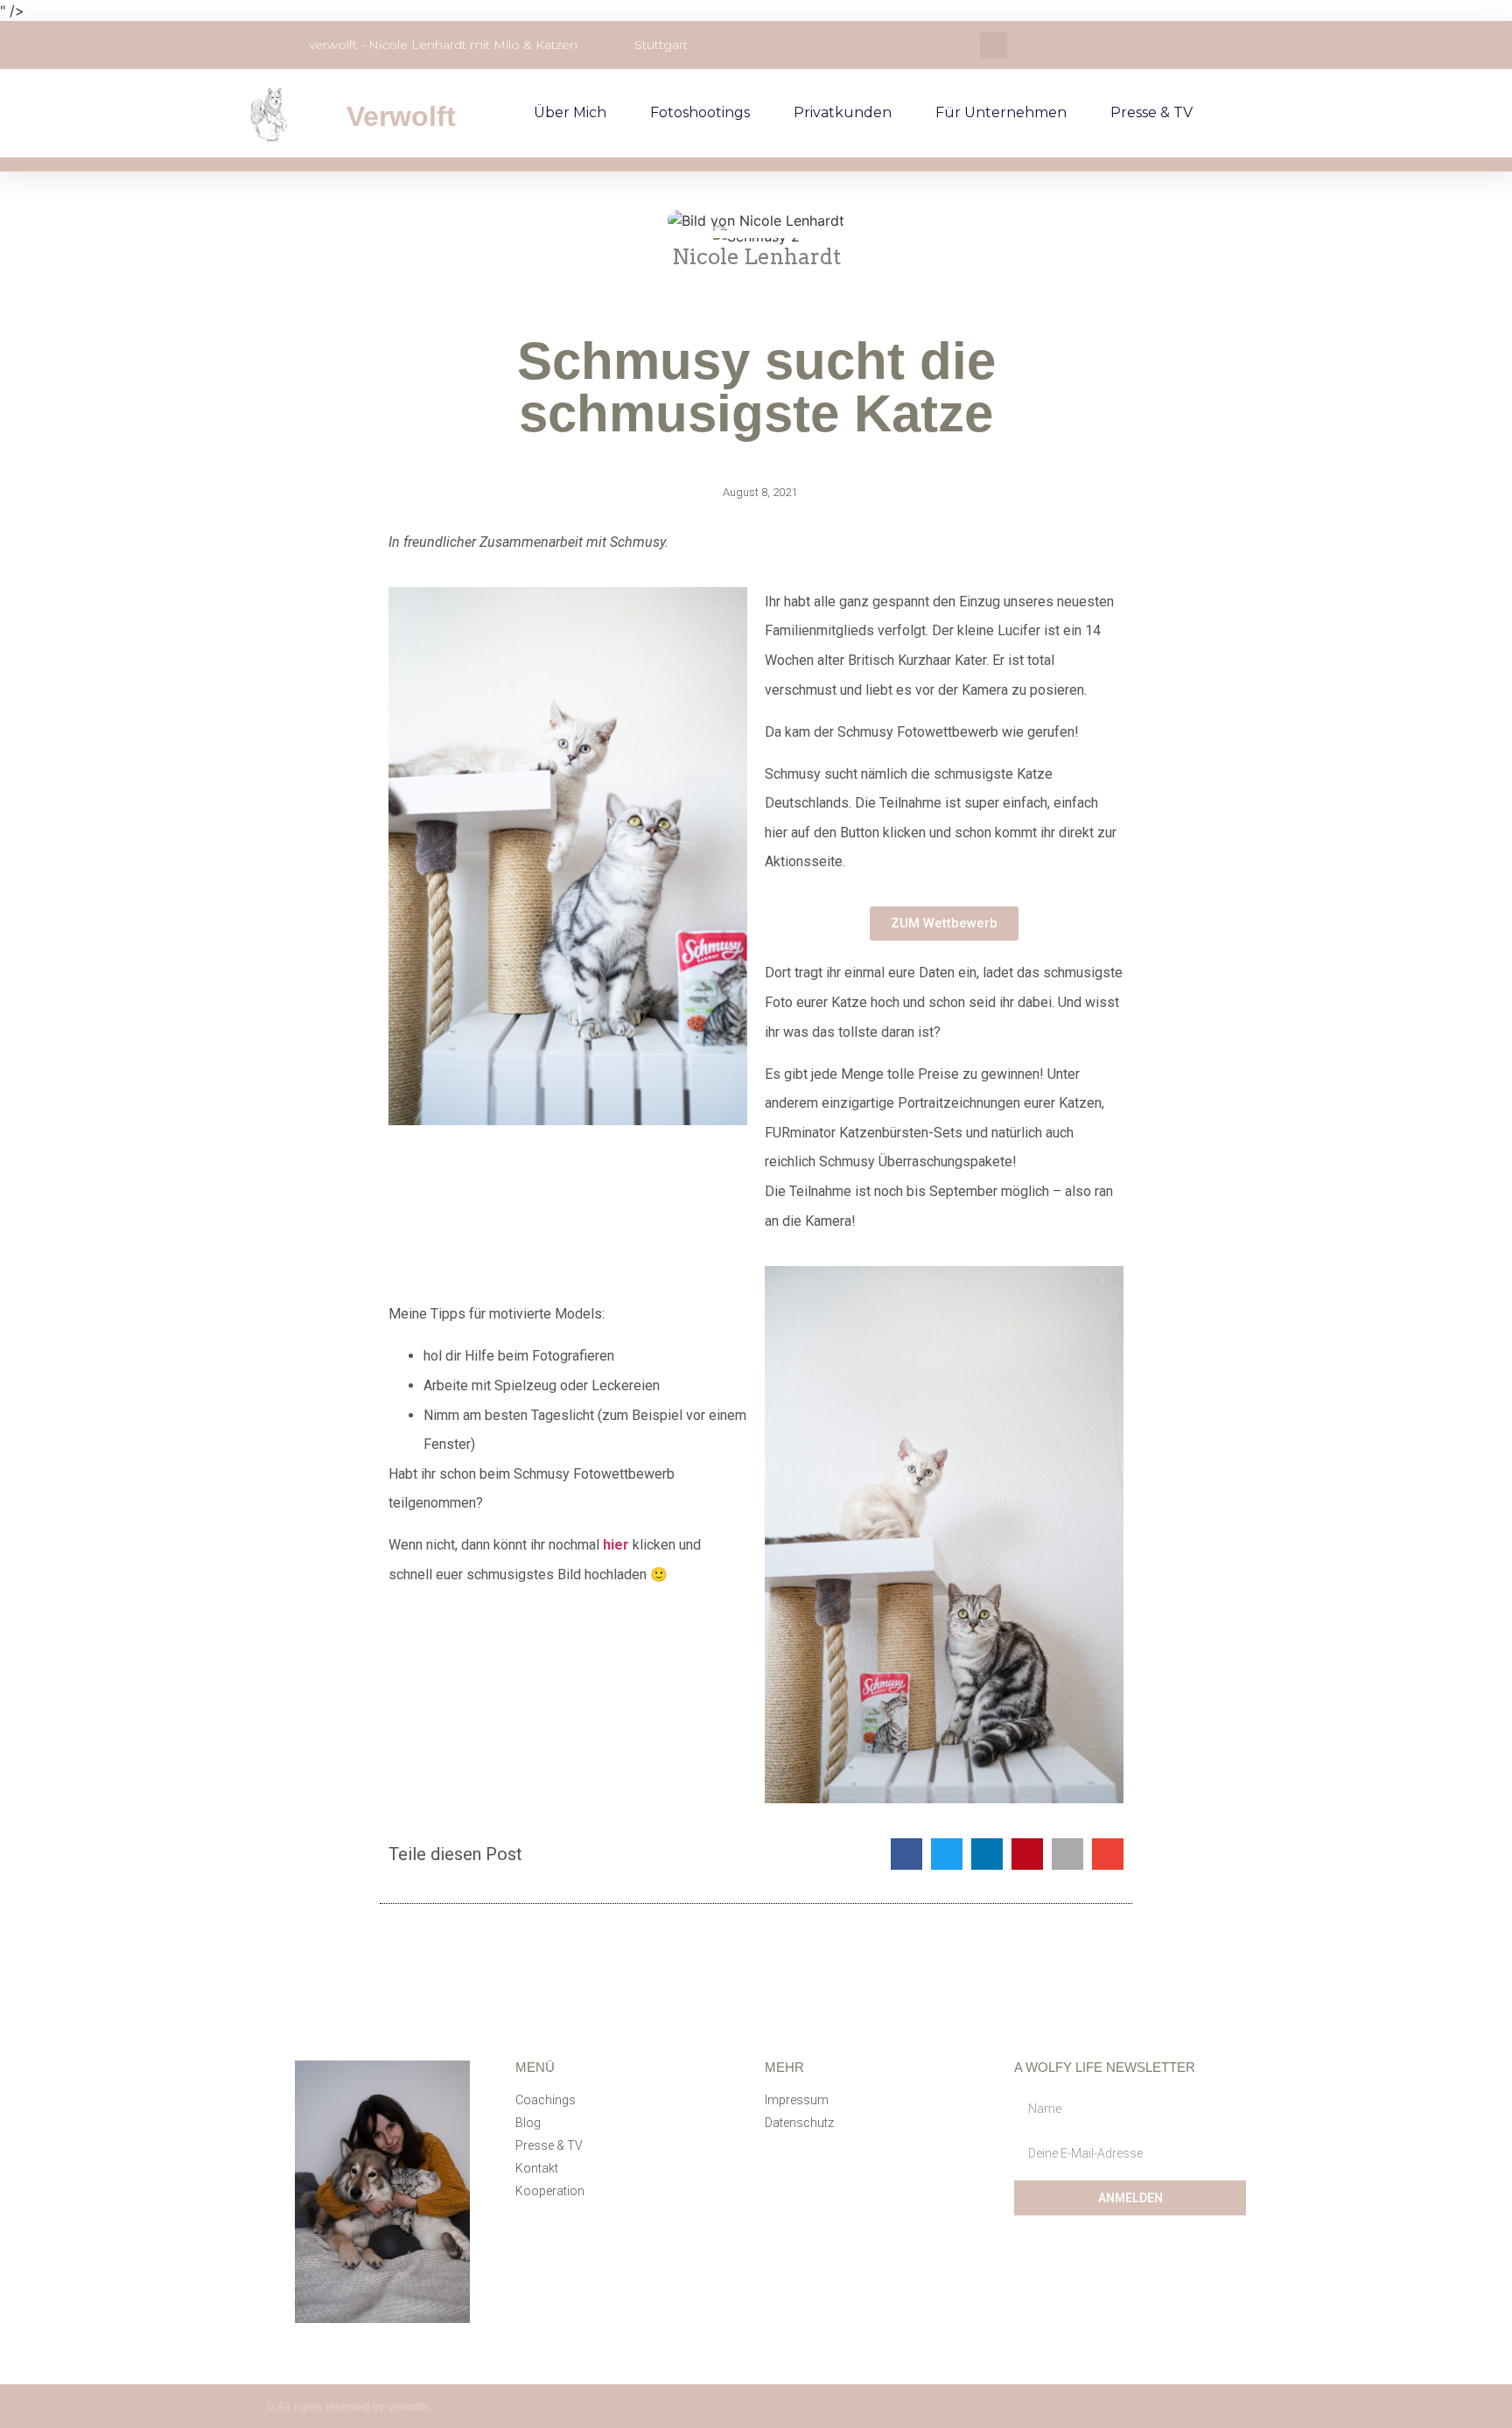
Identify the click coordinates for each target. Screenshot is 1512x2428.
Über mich (570, 112)
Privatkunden (843, 112)
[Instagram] (1069, 2407)
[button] (994, 45)
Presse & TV (1151, 112)
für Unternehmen (1001, 112)
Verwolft (401, 116)
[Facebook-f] (1103, 2407)
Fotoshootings (700, 112)
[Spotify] (1137, 2407)
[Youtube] (1171, 2407)
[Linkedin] (1205, 2407)
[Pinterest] (1239, 2407)
